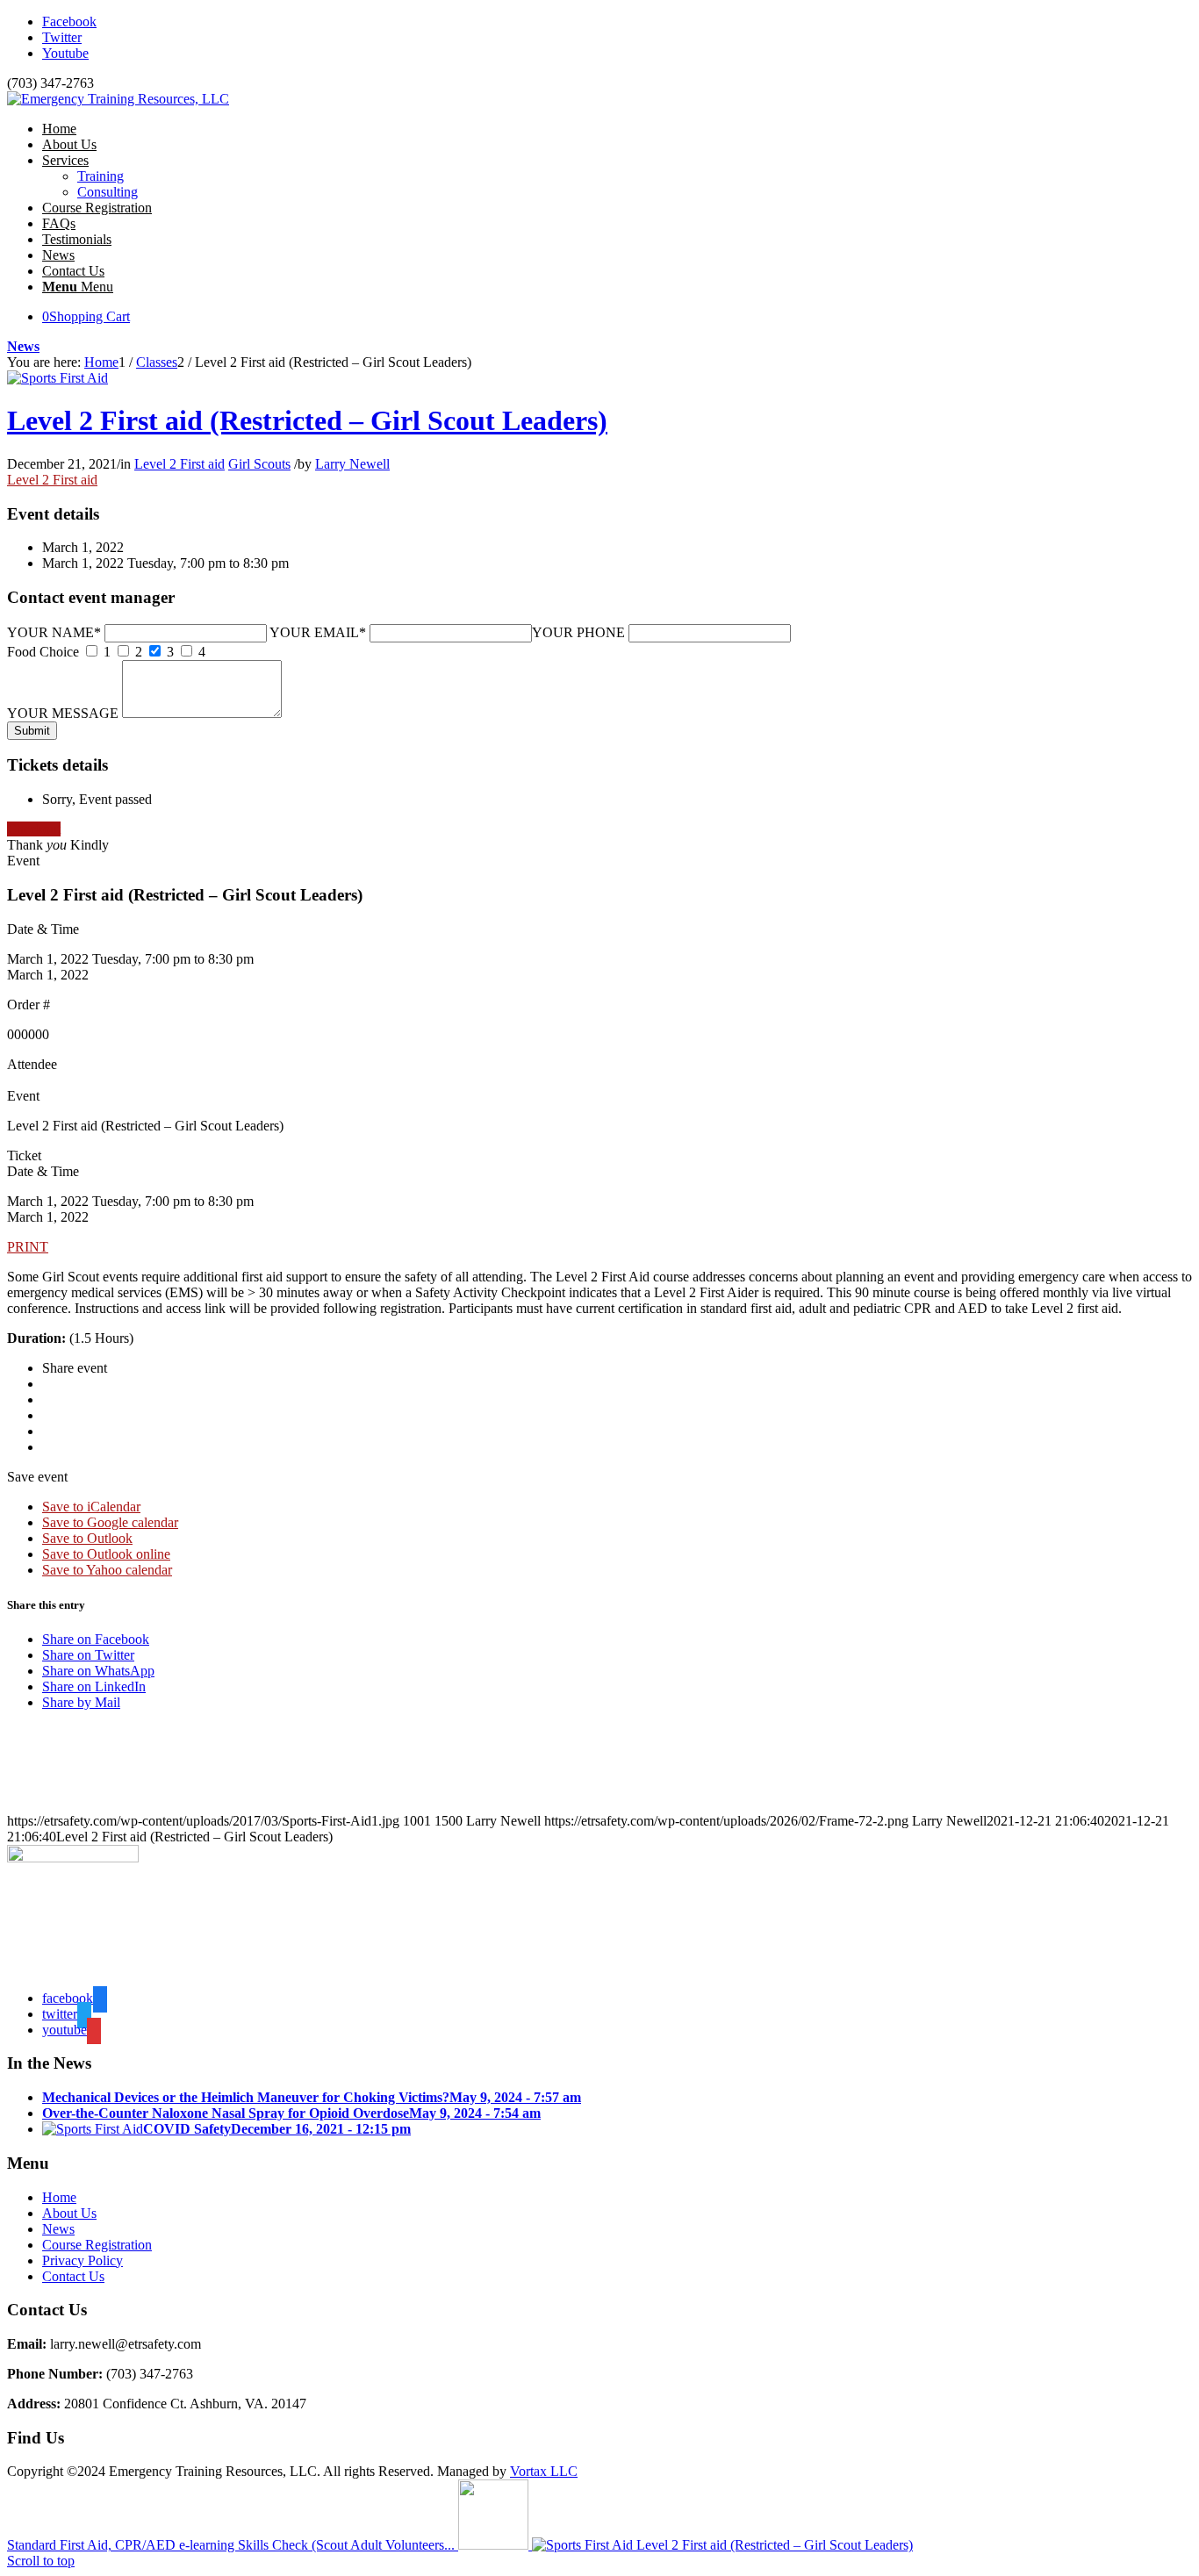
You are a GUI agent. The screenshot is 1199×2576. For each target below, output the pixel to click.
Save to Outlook (87, 1538)
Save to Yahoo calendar (107, 1570)
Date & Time (43, 929)
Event (23, 861)
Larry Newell (352, 464)
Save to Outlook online (106, 1554)
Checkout (34, 829)
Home (59, 2197)
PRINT (28, 1247)
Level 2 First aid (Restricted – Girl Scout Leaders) (307, 420)
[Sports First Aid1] (57, 378)
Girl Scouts (259, 464)
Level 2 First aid (179, 464)
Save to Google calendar (110, 1522)
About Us (69, 2213)
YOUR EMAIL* (318, 632)
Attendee (32, 1064)
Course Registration (97, 2245)
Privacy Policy (83, 2260)
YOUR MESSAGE (63, 713)
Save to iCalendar (91, 1507)
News (23, 346)
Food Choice (43, 652)
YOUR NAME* (54, 632)
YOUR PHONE (578, 632)
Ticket (24, 1155)
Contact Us (73, 2276)
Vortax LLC (544, 2471)
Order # (29, 1005)
